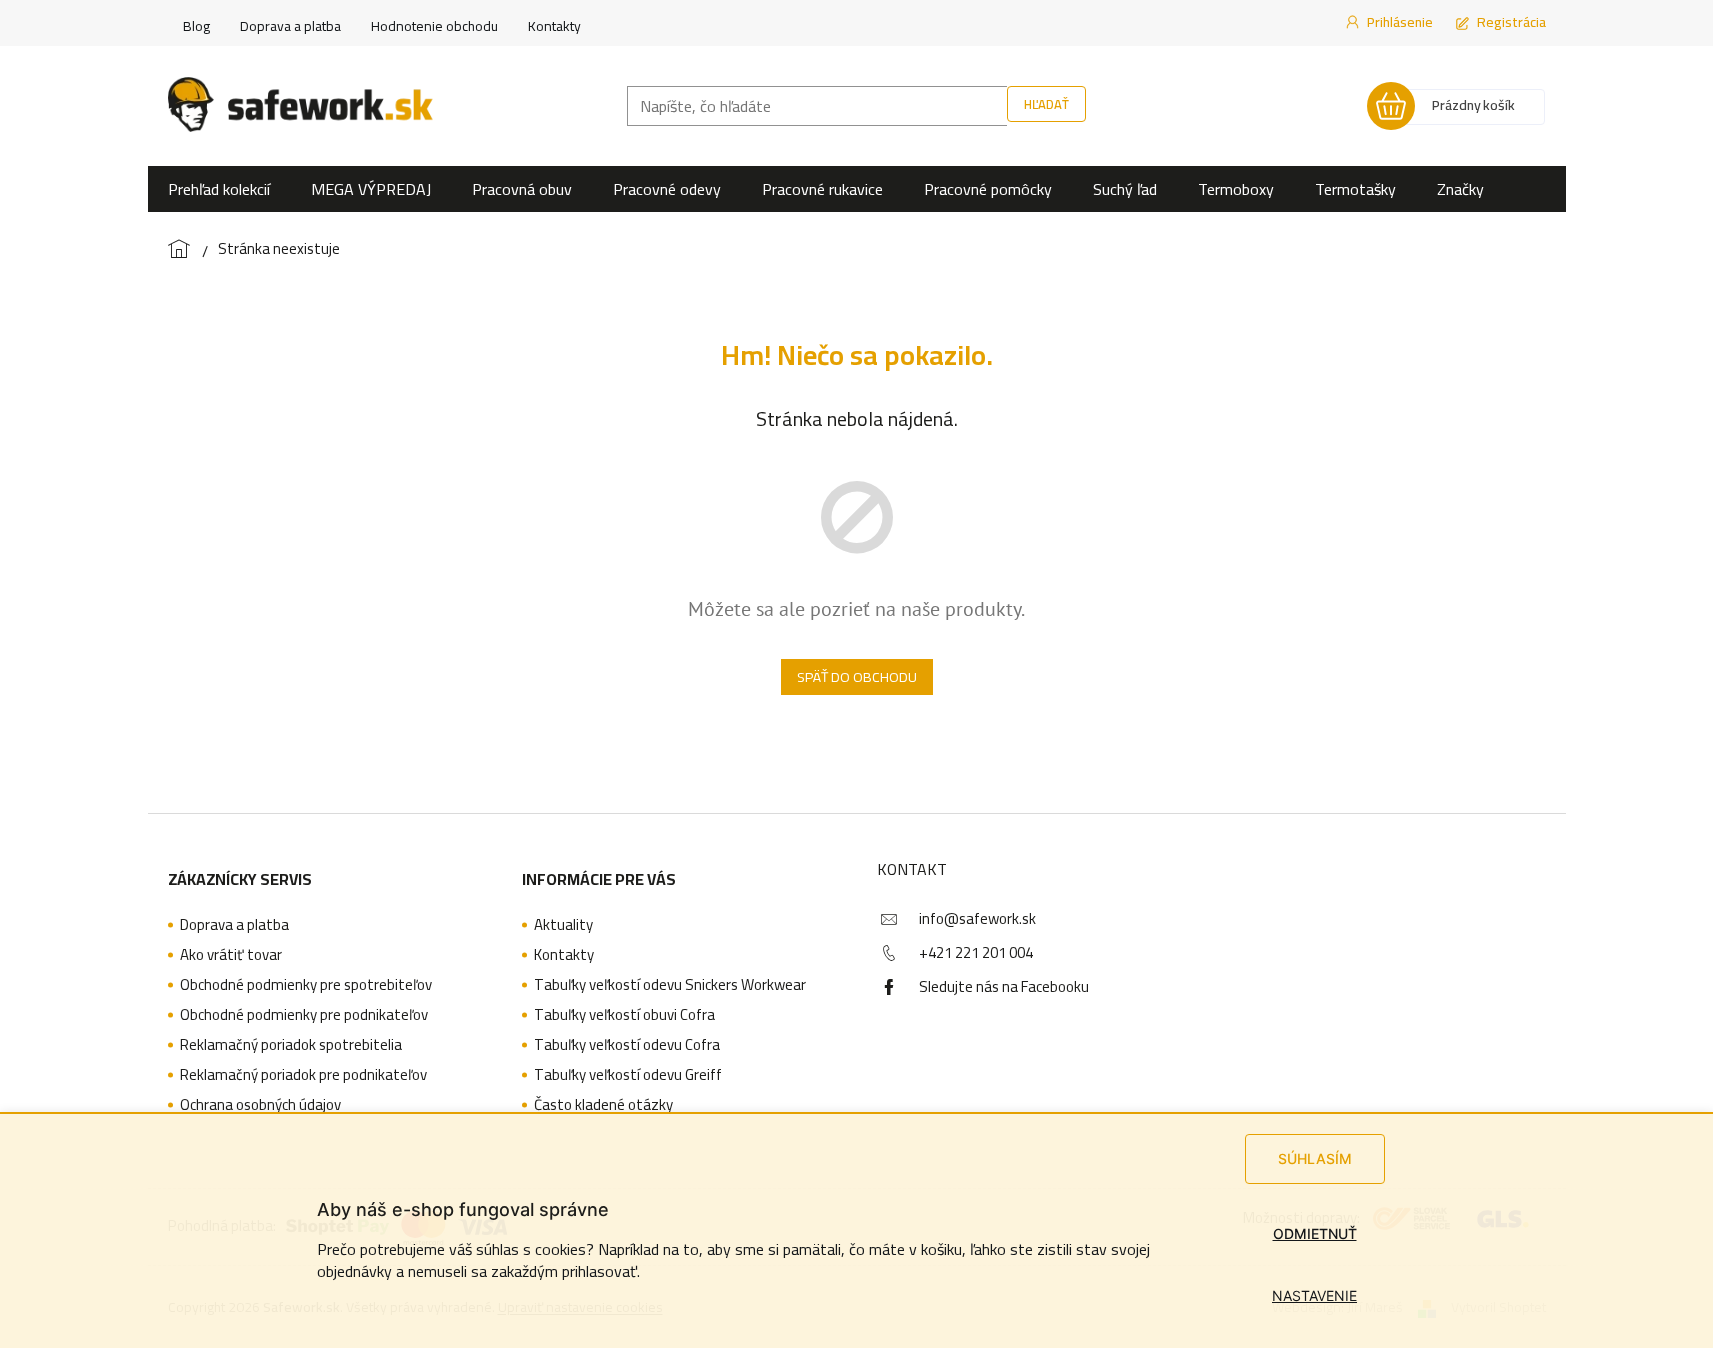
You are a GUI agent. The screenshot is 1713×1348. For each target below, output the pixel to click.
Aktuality (563, 925)
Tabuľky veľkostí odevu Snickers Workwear (670, 985)
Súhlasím (1315, 1158)
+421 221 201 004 (976, 952)
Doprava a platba (290, 26)
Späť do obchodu (857, 677)
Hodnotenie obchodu (434, 26)
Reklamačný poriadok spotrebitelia (291, 1045)
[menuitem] (219, 189)
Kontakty (554, 26)
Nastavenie (1314, 1295)
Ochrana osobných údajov (260, 1105)
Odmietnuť (1315, 1233)
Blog (196, 26)
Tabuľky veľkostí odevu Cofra (627, 1045)
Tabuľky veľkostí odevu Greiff (628, 1075)
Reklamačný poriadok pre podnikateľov (303, 1075)
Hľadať (1046, 104)
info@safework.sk (977, 918)
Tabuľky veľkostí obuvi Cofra (624, 1015)
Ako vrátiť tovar (231, 955)
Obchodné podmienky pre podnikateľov (304, 1015)
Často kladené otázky (603, 1105)
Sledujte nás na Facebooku (1004, 986)
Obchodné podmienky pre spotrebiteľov (306, 985)
